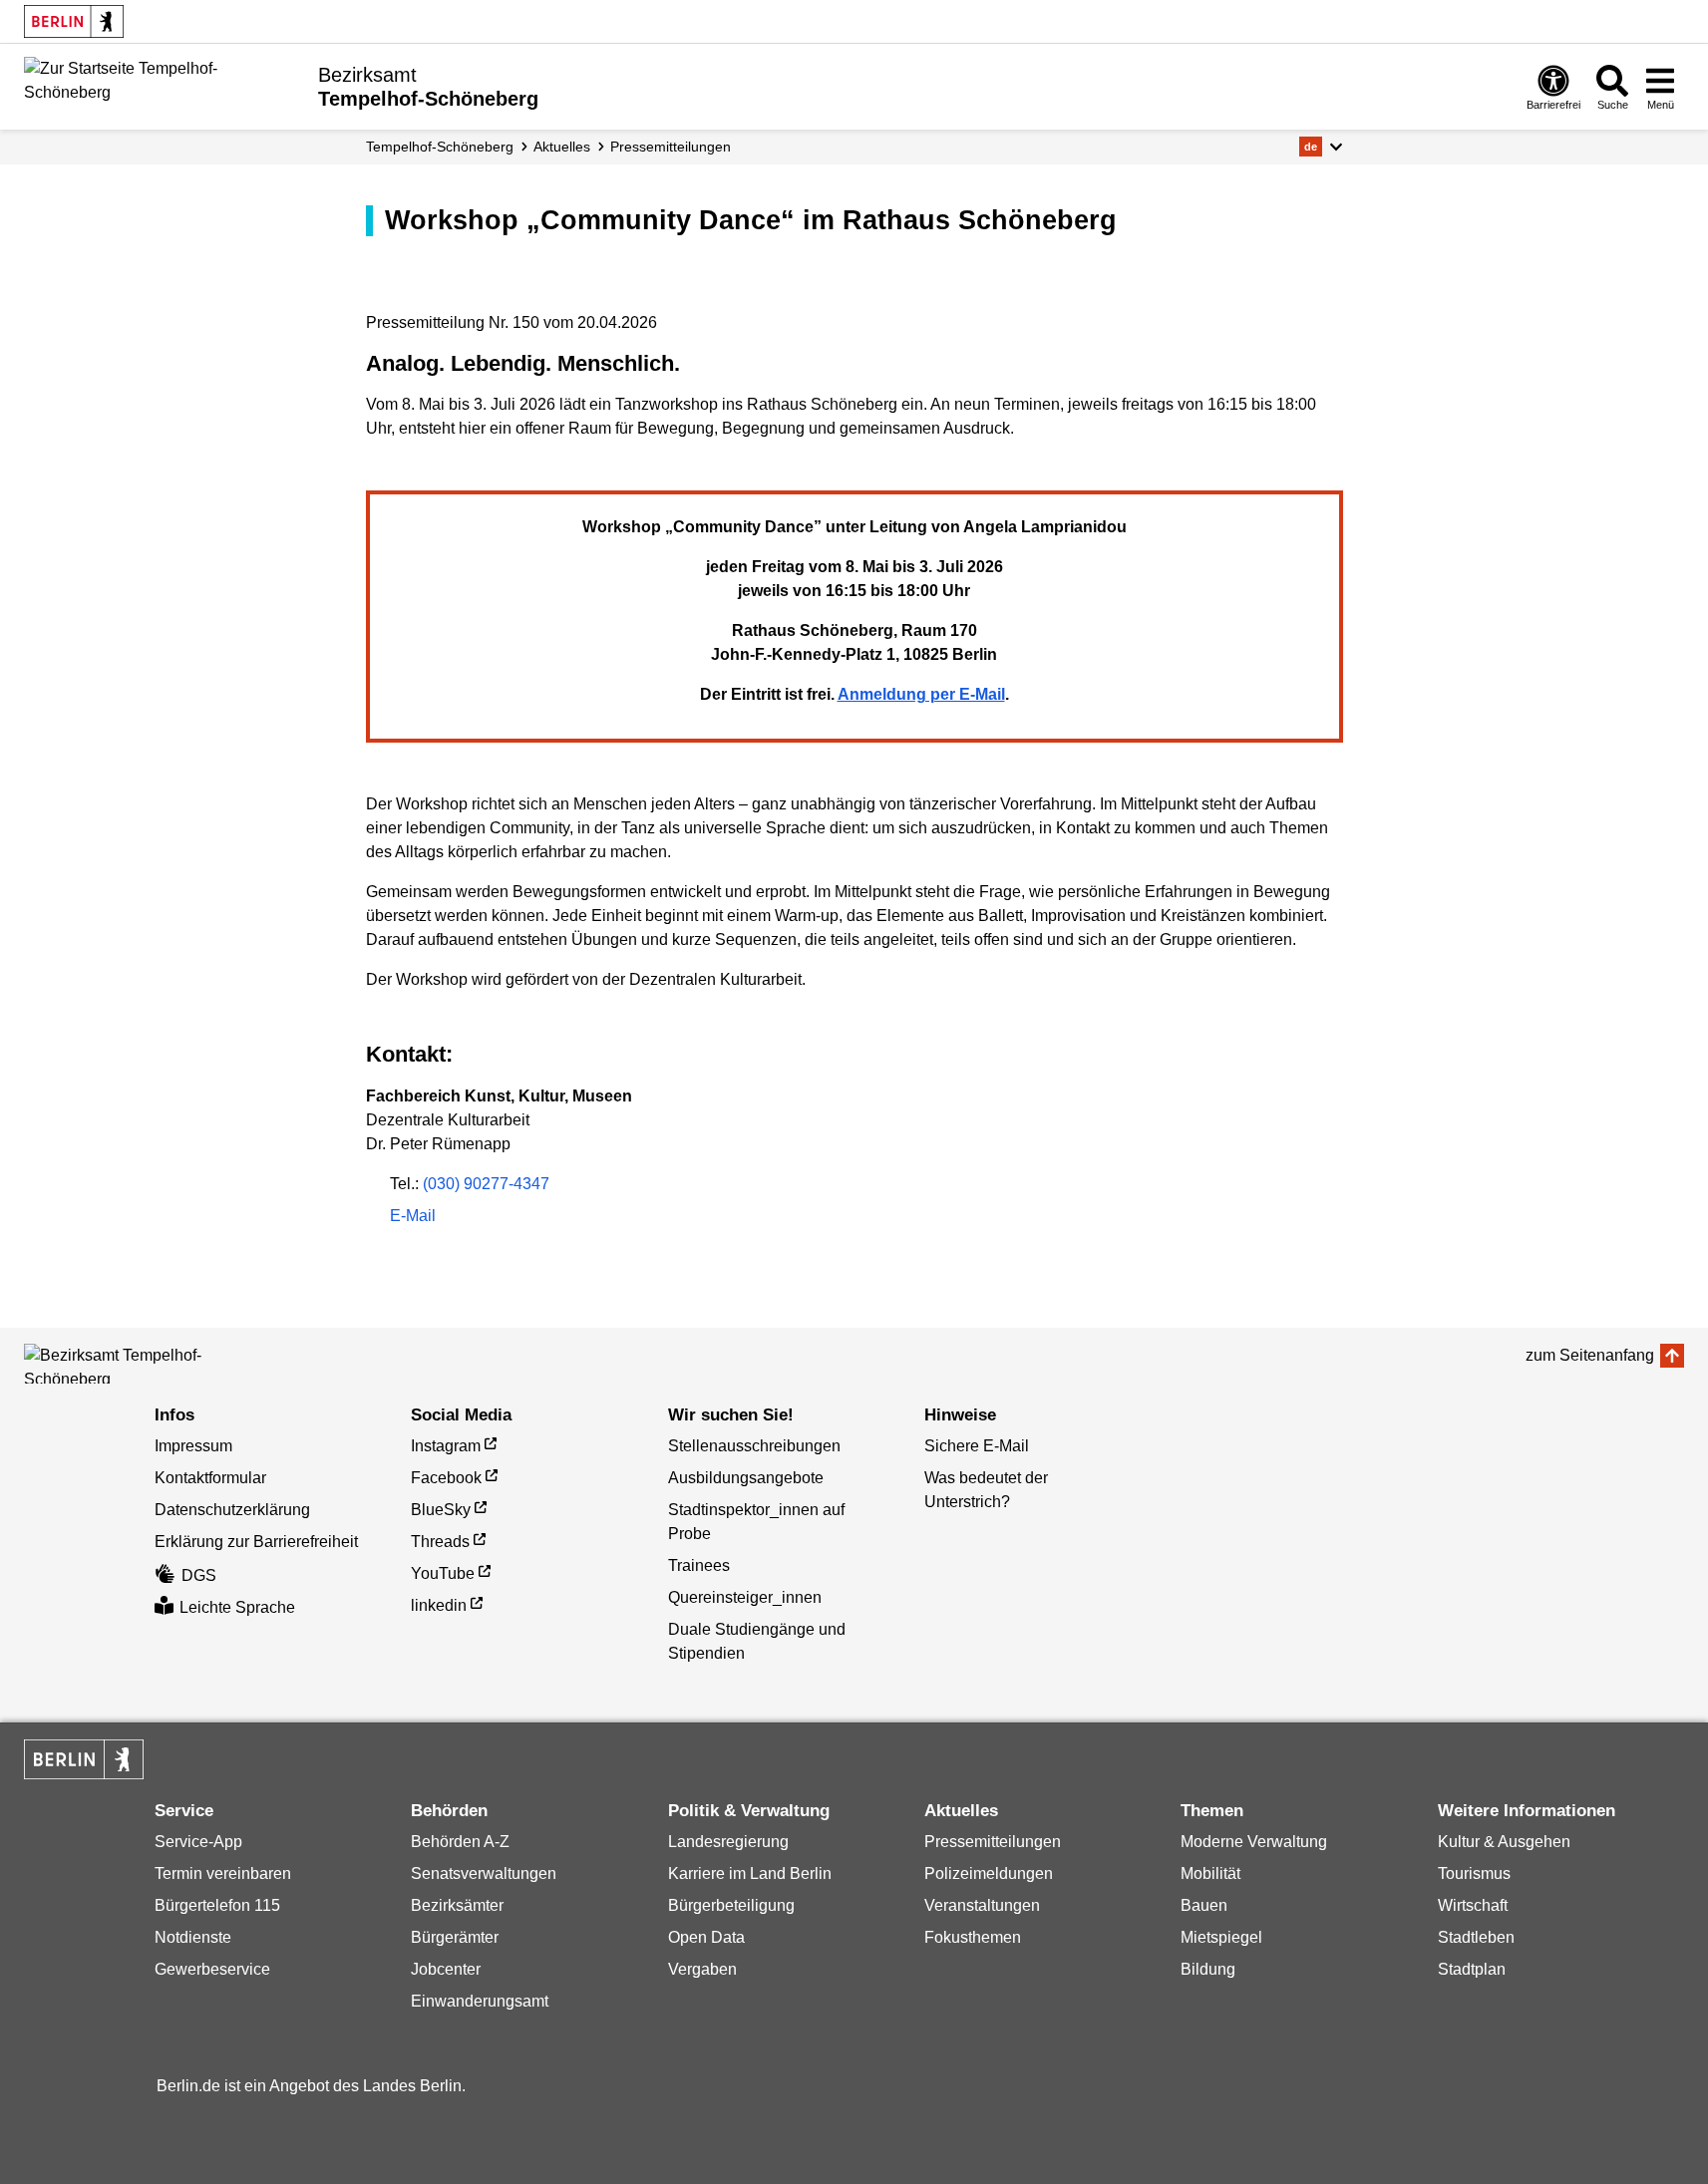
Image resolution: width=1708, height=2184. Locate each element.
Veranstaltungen (982, 1905)
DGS (199, 1575)
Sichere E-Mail (977, 1446)
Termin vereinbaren (223, 1873)
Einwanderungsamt (480, 2001)
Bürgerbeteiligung (731, 1905)
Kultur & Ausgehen (1504, 1842)
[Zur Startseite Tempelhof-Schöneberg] (164, 85)
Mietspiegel (1221, 1937)
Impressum (193, 1446)
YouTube (443, 1573)
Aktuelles (562, 147)
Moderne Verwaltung (1254, 1842)
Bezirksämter (457, 1905)
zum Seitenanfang (1590, 1355)
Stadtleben (1476, 1937)
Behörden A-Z (460, 1842)
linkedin (439, 1605)
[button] (1321, 147)
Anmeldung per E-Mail (921, 694)
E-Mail (413, 1218)
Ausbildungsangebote (746, 1478)
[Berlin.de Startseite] (74, 21)
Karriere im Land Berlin (750, 1873)
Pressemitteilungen (993, 1842)
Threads (440, 1542)
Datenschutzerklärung (232, 1510)
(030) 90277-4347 (486, 1184)
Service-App (198, 1842)
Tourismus (1474, 1873)
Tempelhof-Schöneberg (440, 147)
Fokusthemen (973, 1937)
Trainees (699, 1565)
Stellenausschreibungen (754, 1446)
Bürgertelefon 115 (217, 1905)
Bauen (1204, 1905)
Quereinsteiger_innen (745, 1597)
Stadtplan (1472, 1969)
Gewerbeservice (212, 1969)
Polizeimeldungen (989, 1873)
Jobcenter (446, 1969)
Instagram (446, 1446)
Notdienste (193, 1937)
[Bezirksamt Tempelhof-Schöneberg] (114, 1364)
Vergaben (702, 1969)
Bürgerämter (455, 1937)
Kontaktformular (210, 1478)
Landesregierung (728, 1842)
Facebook (446, 1478)
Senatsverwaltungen (484, 1873)
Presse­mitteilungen (671, 147)
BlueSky (441, 1510)
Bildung (1208, 1969)
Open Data (706, 1937)
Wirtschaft (1473, 1905)
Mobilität (1210, 1873)
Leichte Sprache (237, 1607)
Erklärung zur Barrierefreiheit (256, 1542)
